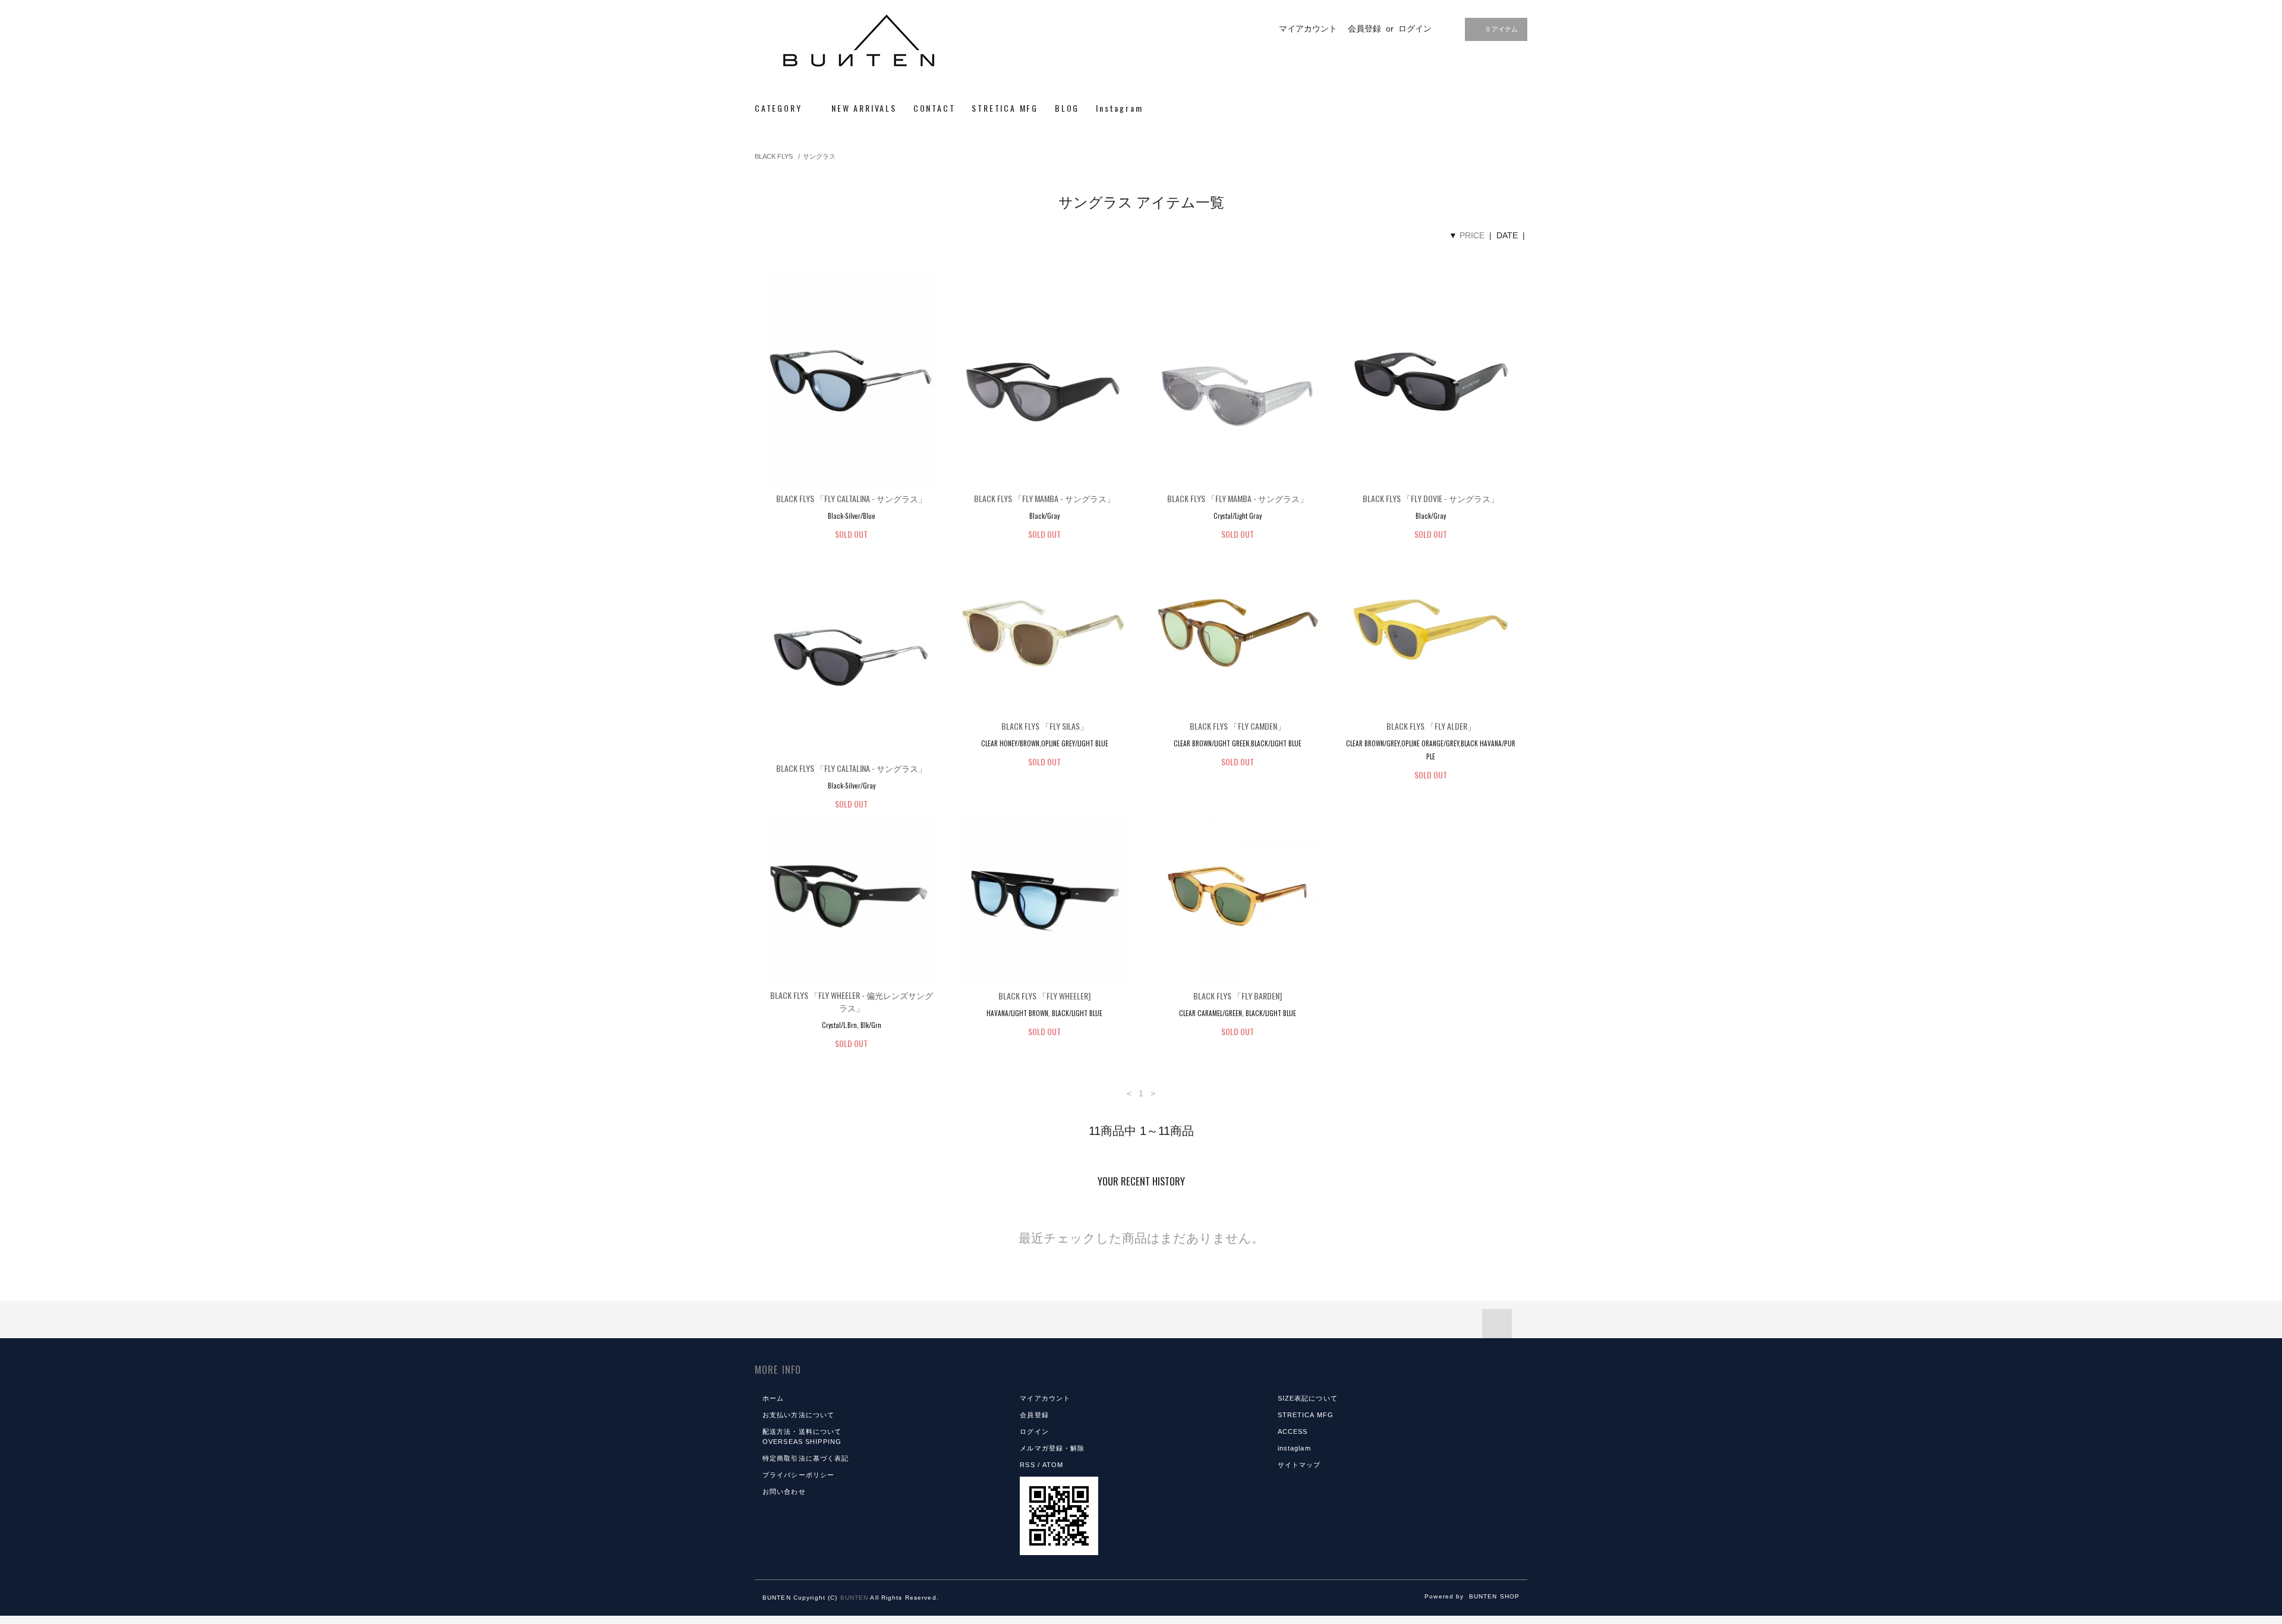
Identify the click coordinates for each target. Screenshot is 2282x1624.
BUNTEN (855, 1598)
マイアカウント (1308, 29)
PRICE (1472, 235)
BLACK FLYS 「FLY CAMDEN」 (1238, 726)
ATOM (1053, 1465)
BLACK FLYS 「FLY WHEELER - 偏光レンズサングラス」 (852, 1001)
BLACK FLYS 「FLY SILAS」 (1045, 726)
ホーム (773, 1398)
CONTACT (934, 108)
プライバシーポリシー (798, 1475)
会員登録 (1364, 29)
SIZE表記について (1308, 1398)
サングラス (819, 156)
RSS (1027, 1465)
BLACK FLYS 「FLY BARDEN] (1238, 996)
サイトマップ (1299, 1465)
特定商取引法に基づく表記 (806, 1458)
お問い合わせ (784, 1491)
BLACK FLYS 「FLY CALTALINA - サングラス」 (851, 498)
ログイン (1415, 29)
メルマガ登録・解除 (1052, 1448)
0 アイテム (1502, 29)
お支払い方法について (798, 1415)
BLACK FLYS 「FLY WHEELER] (1044, 996)
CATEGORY (780, 108)
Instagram (1119, 108)
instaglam (1294, 1448)
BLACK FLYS (774, 156)
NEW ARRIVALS (864, 108)
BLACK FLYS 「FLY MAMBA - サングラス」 (1044, 498)
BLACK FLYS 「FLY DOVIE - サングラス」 (1431, 498)
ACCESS (1293, 1431)
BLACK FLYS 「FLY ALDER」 (1431, 726)
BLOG (1067, 108)
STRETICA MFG (1005, 108)
